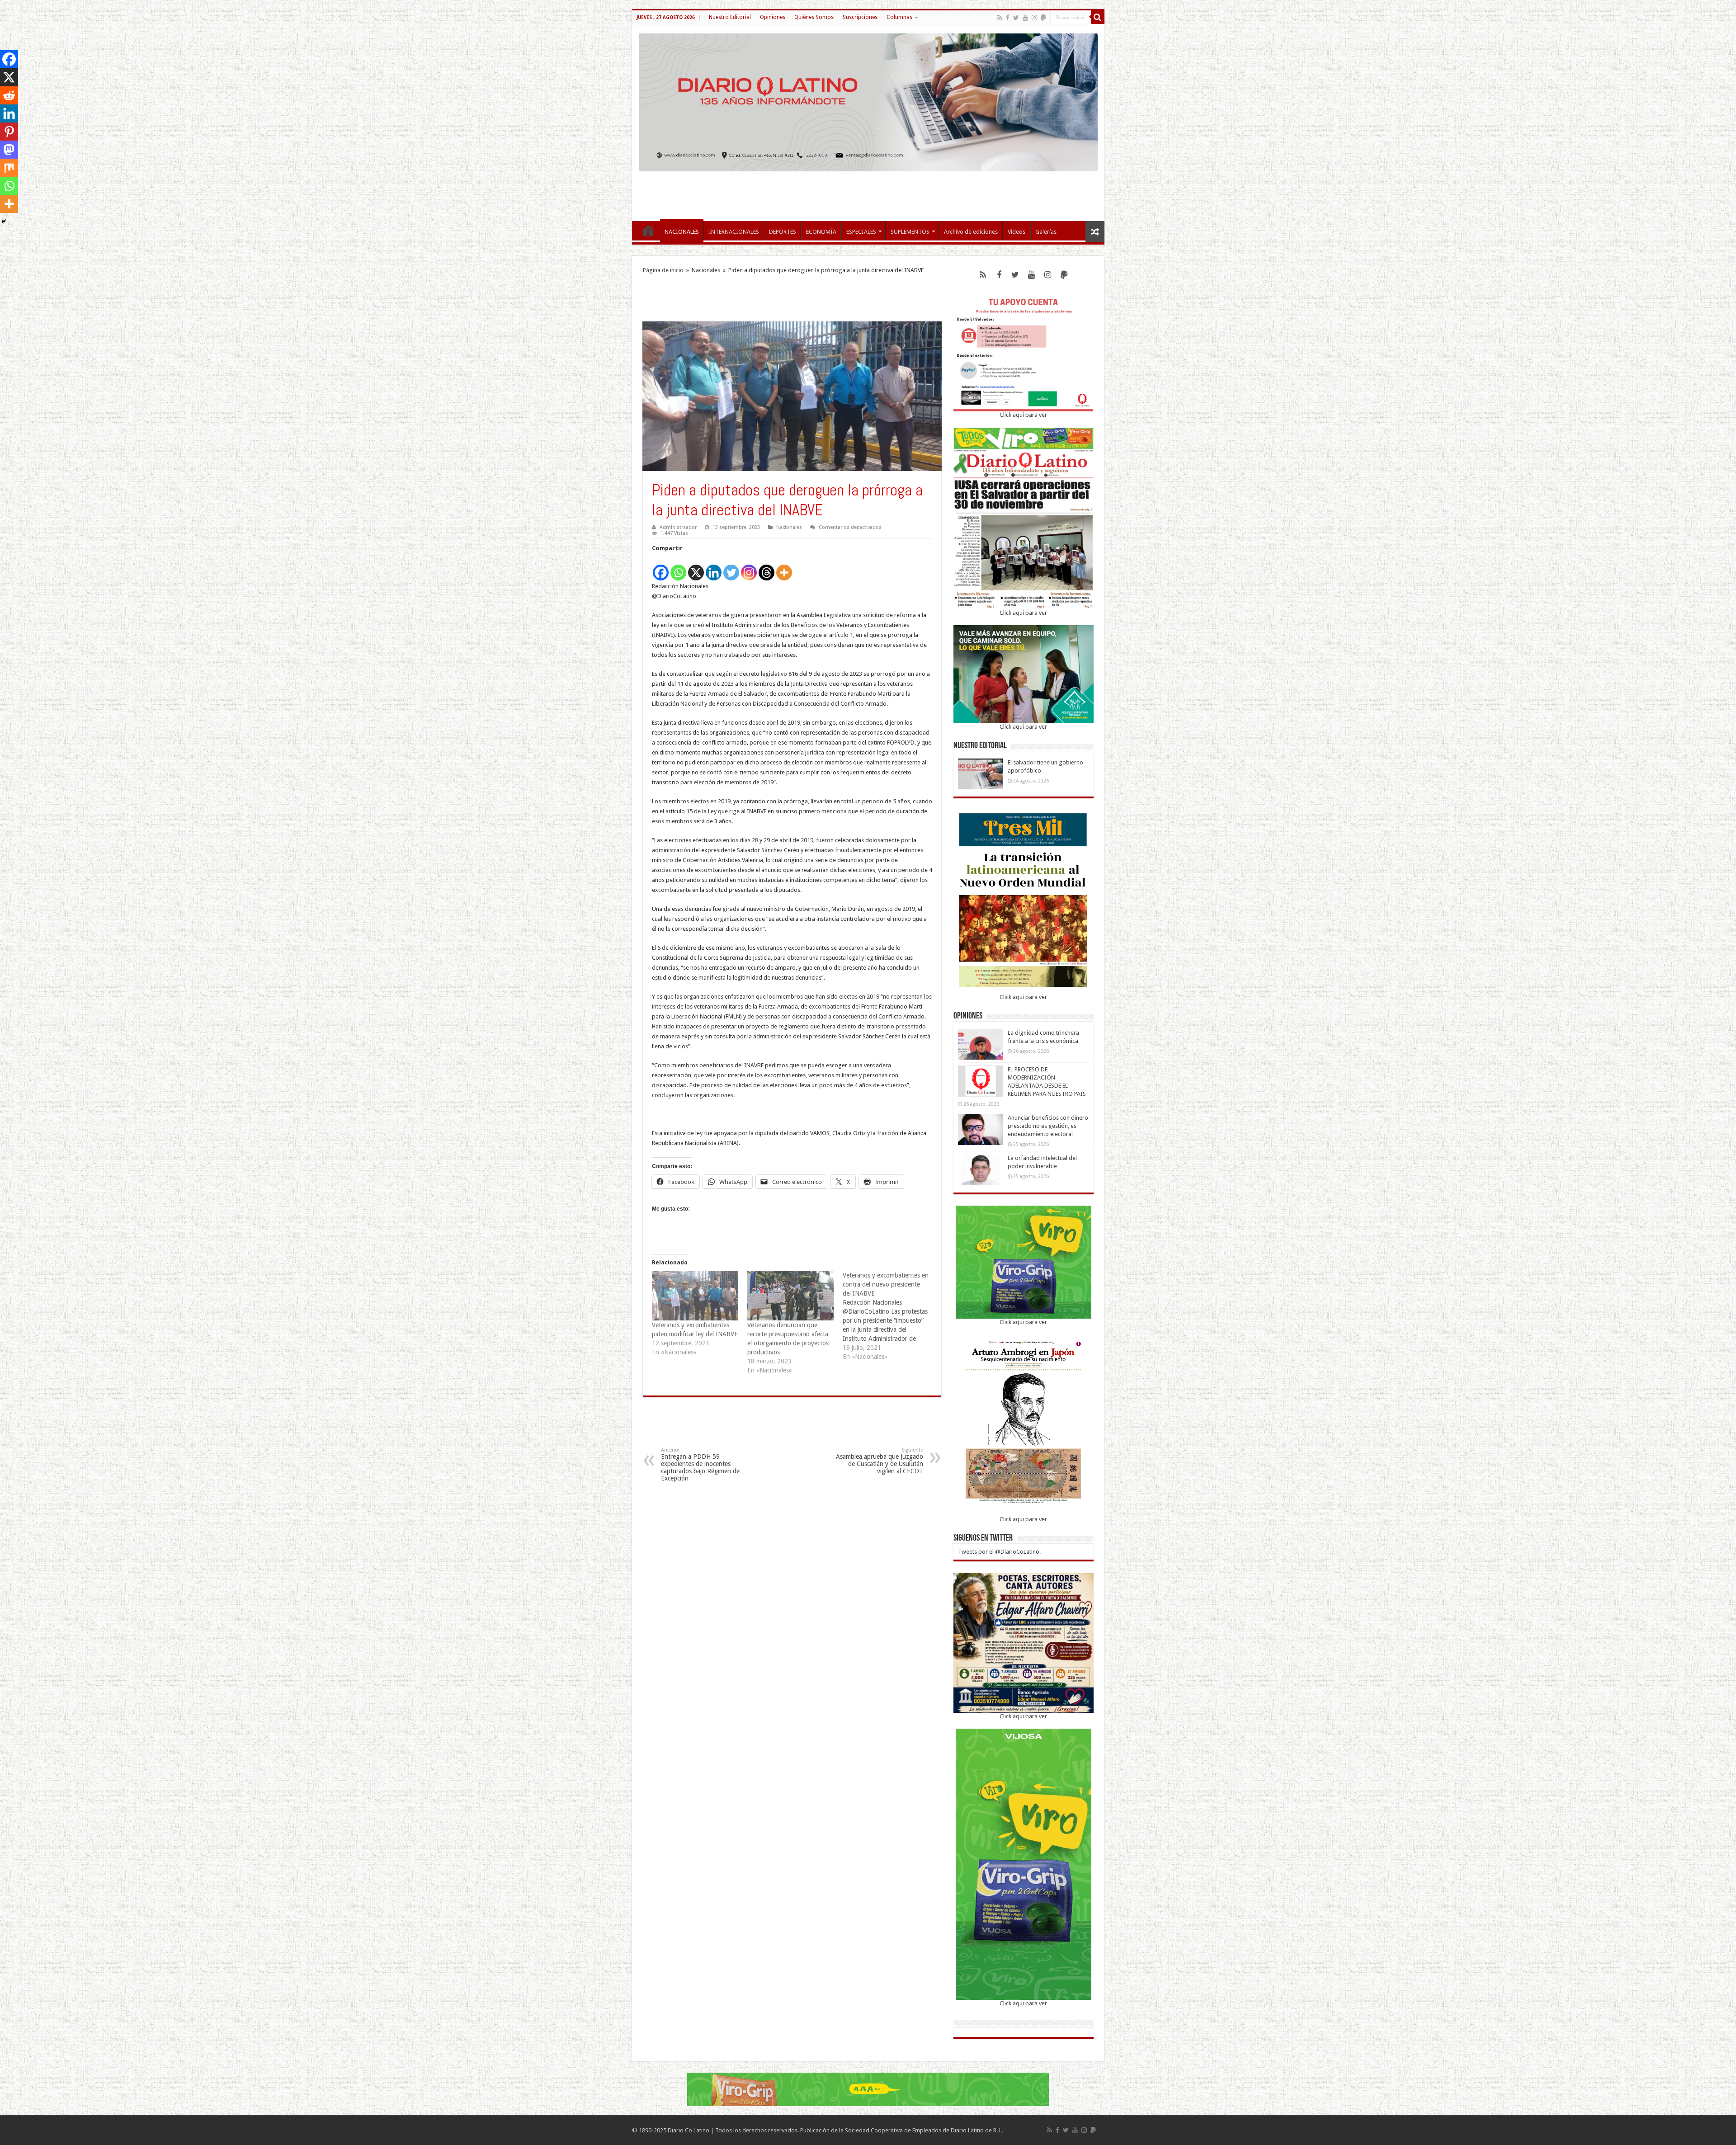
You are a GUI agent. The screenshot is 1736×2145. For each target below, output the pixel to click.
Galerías (1046, 232)
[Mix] (9, 168)
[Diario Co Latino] (868, 101)
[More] (784, 568)
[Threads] (767, 568)
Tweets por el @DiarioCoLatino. (999, 1552)
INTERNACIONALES (734, 232)
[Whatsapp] (678, 568)
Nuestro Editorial (730, 17)
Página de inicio (663, 270)
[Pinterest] (9, 132)
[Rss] (1000, 18)
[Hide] (4, 222)
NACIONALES (682, 232)
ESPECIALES (861, 232)
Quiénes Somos (814, 17)
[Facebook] (1008, 18)
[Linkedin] (714, 568)
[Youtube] (1025, 18)
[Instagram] (749, 568)
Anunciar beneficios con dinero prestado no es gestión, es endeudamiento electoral (1048, 1126)
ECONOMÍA (821, 232)
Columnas (899, 17)
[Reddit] (9, 95)
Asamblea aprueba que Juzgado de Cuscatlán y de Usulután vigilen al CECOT (880, 1461)
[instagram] (1034, 18)
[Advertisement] (868, 192)
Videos (1017, 232)
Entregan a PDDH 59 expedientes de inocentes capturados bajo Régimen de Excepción (700, 1464)
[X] (696, 568)
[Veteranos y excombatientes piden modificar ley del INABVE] (695, 1295)
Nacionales (706, 270)
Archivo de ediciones (971, 232)
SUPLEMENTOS (910, 232)
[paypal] (1043, 18)
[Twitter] (1016, 18)
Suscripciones (860, 17)
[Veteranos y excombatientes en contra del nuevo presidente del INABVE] (890, 1316)
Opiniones (773, 17)
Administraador (678, 527)
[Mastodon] (9, 150)
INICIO (648, 231)
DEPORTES (783, 232)
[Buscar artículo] (1098, 17)
